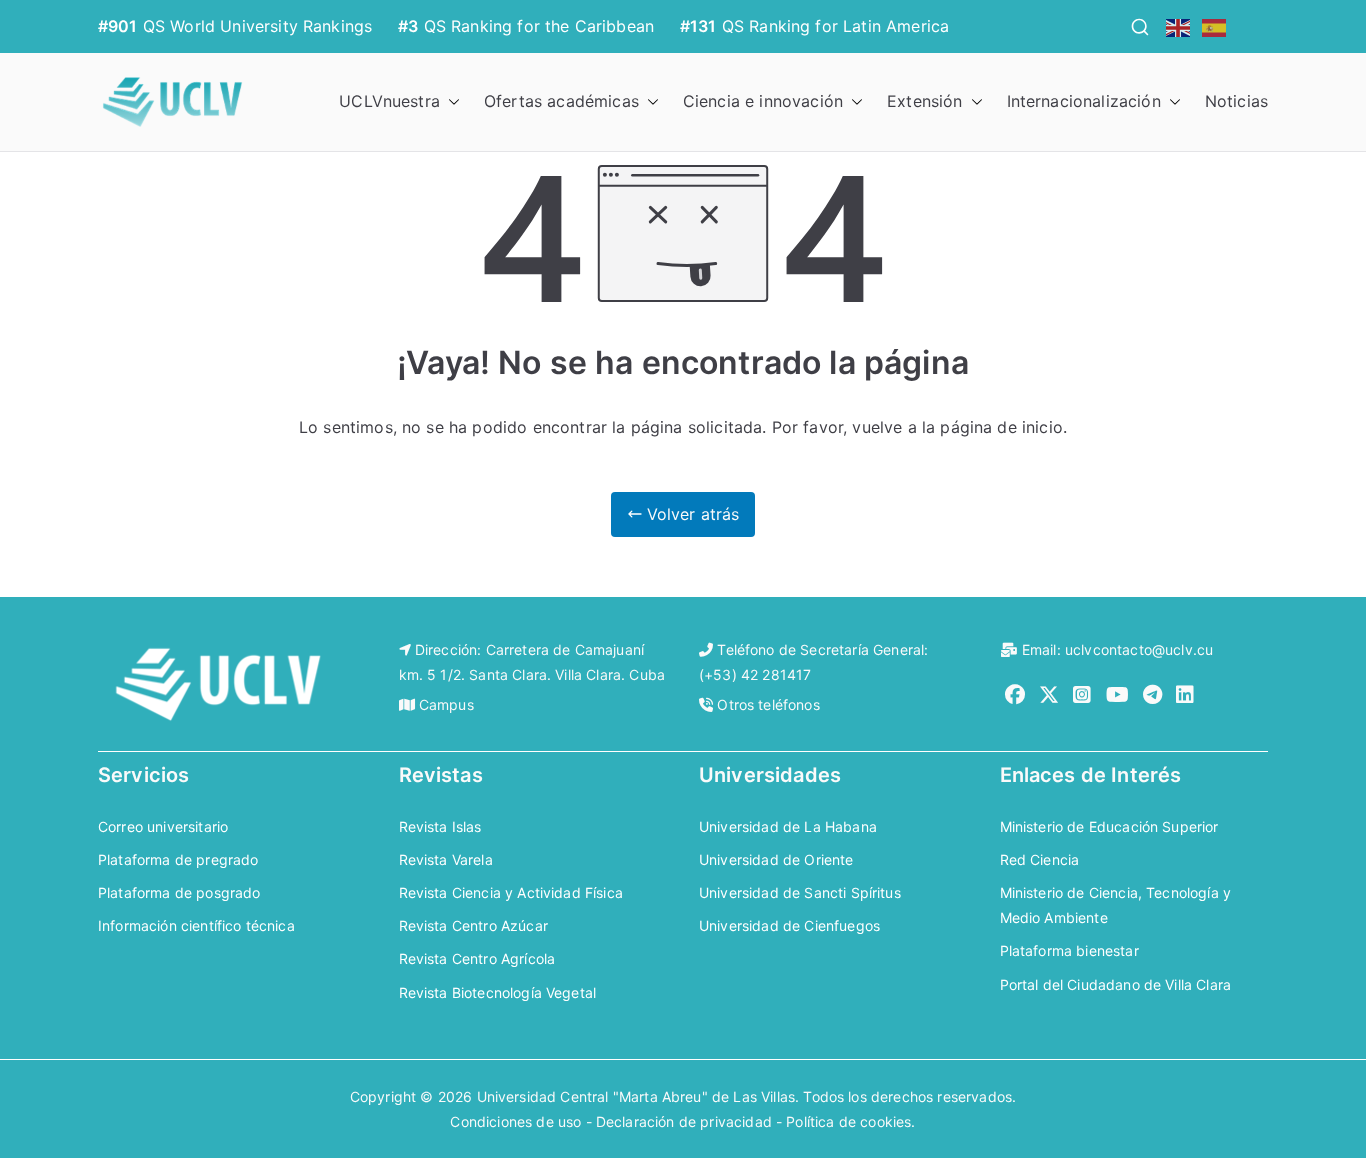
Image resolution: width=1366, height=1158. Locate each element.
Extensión (924, 101)
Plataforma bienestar (1069, 950)
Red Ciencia (1040, 859)
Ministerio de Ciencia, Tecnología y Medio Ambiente (1116, 905)
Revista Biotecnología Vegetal (498, 992)
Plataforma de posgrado (179, 892)
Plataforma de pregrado (178, 859)
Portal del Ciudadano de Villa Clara (1116, 984)
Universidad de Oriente (776, 859)
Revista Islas (440, 826)
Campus (446, 704)
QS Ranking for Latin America (835, 26)
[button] (450, 101)
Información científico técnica (196, 925)
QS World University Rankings (257, 26)
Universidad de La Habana (788, 826)
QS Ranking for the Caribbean (539, 26)
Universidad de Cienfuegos (789, 925)
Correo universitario (163, 826)
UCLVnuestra (389, 101)
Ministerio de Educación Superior (1109, 826)
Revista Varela (446, 859)
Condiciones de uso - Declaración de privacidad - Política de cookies (680, 1121)
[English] (1179, 26)
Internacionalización (1084, 101)
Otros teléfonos (768, 704)
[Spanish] (1215, 26)
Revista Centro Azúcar (473, 925)
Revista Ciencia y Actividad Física (511, 892)
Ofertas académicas (561, 101)
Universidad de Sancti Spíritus (800, 892)
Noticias (1236, 101)
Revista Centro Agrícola (477, 958)
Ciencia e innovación (763, 101)
